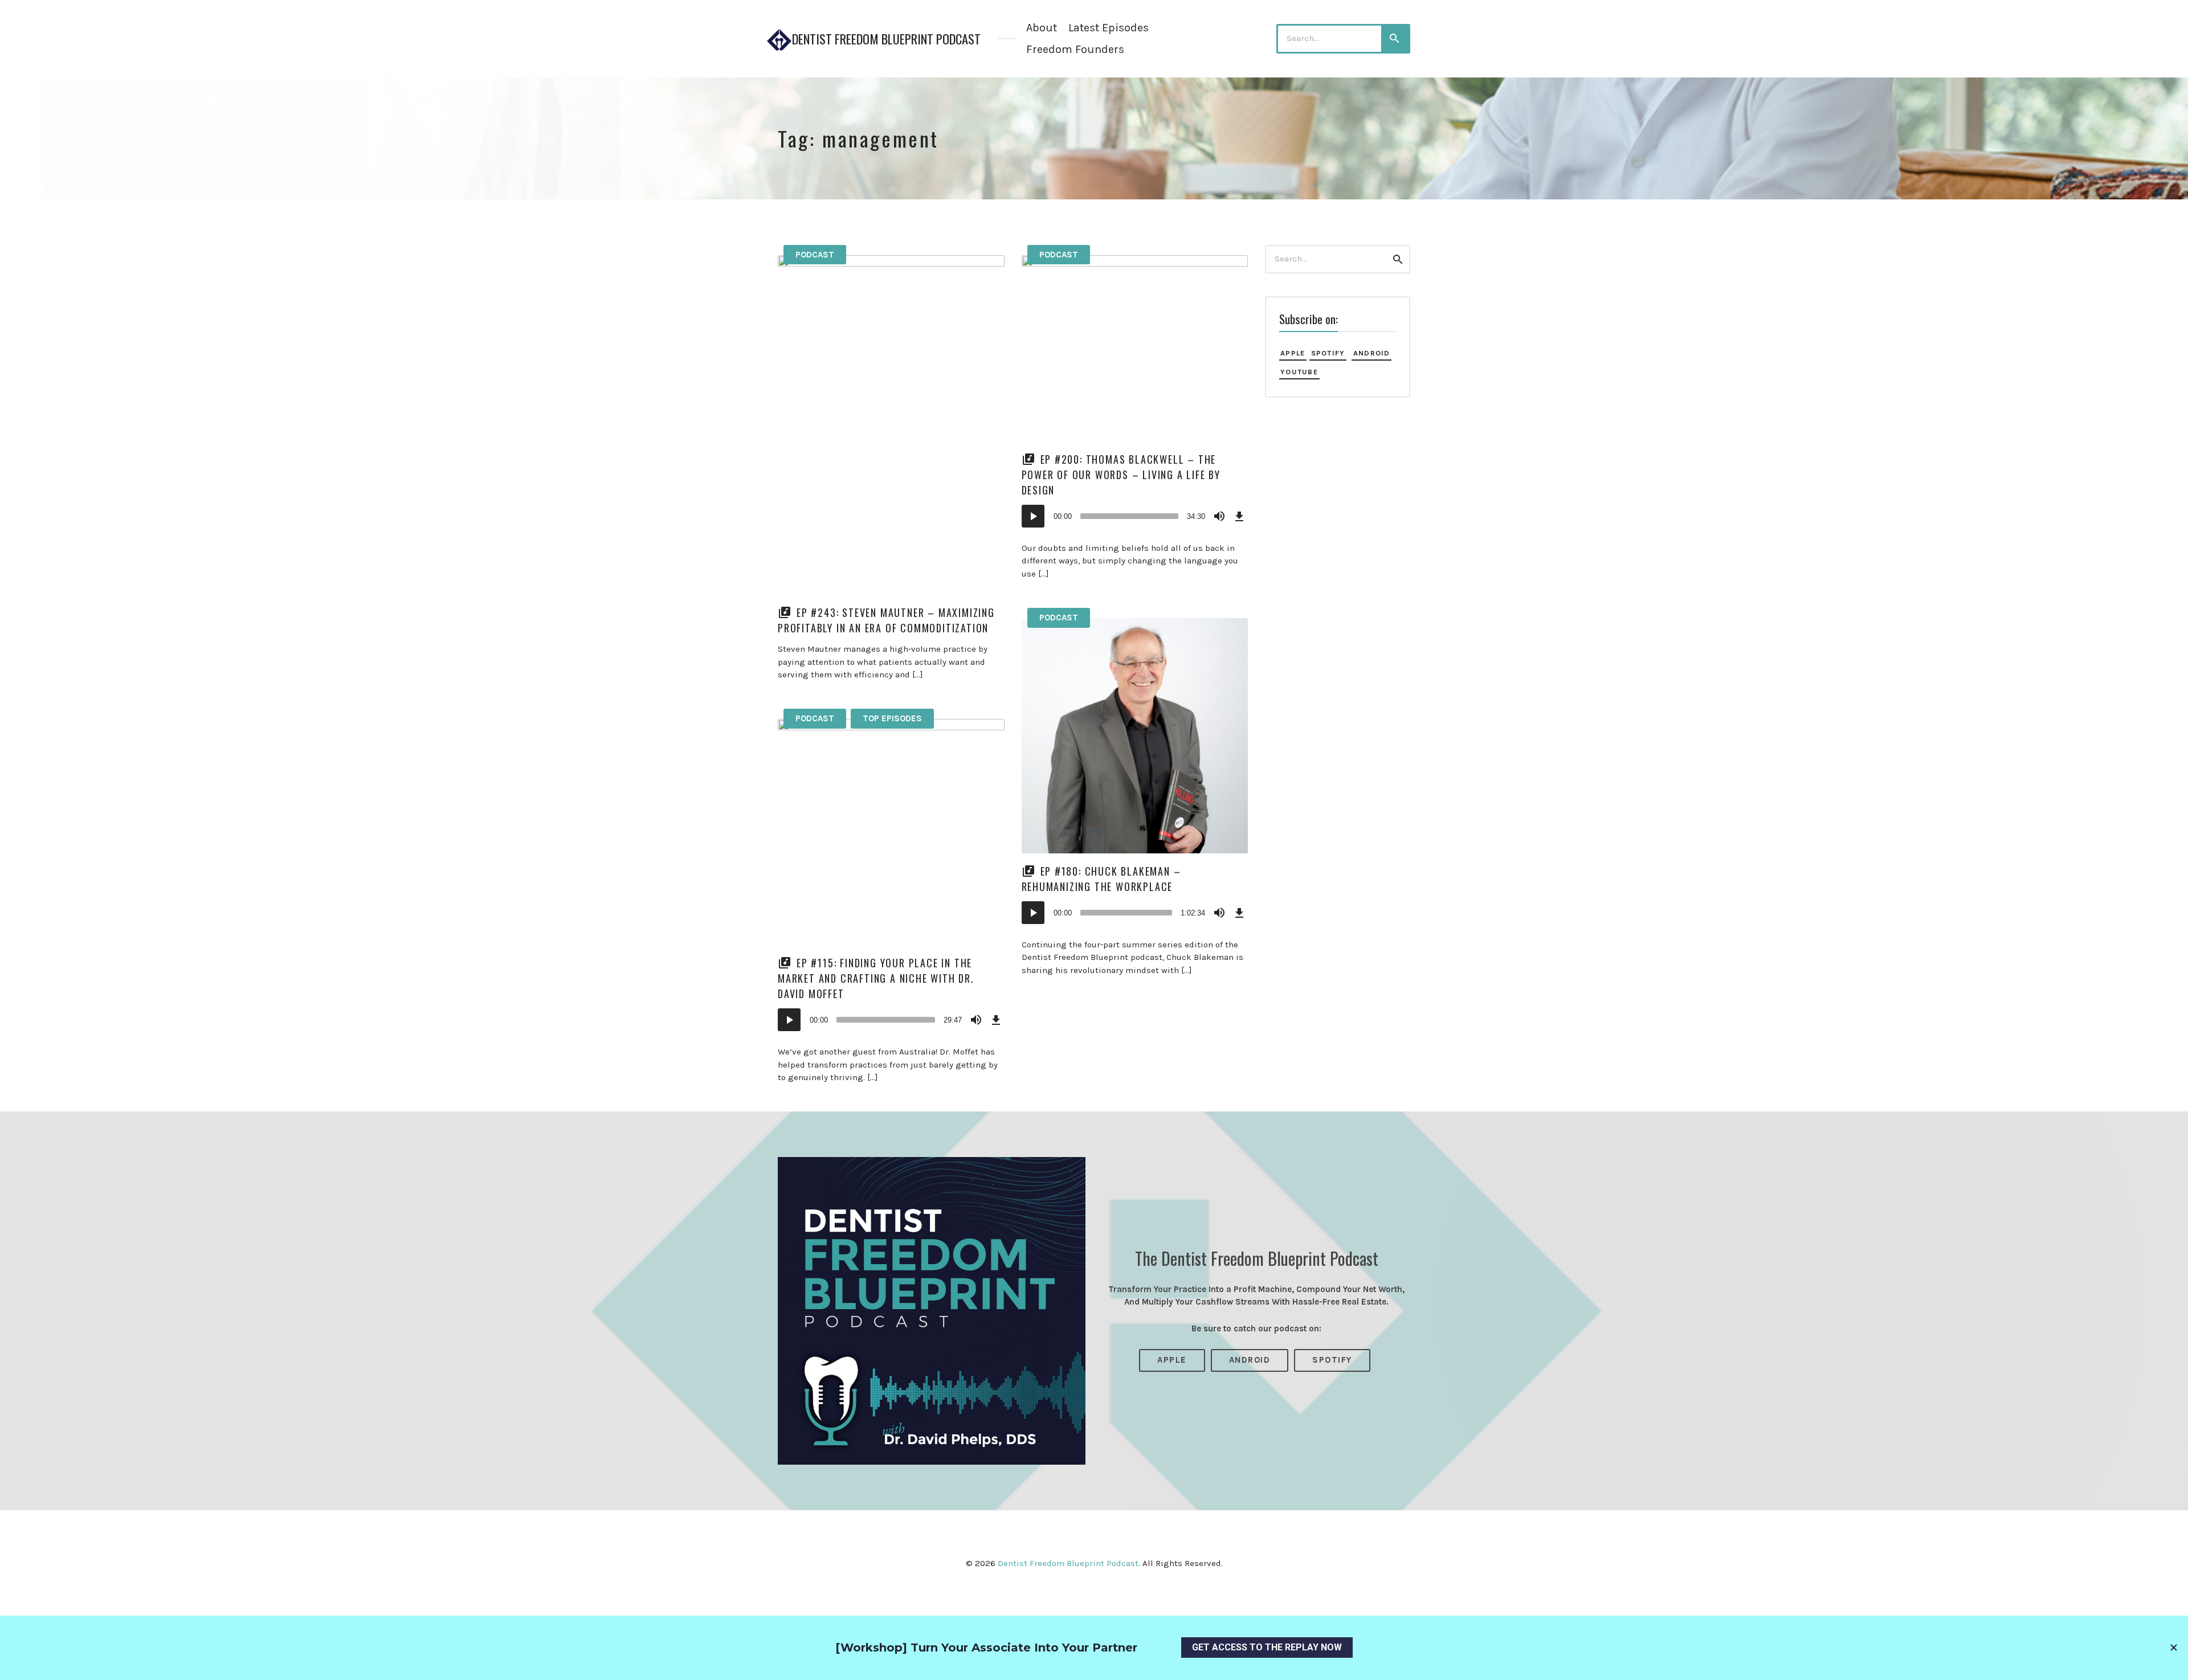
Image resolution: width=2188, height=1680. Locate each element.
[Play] (1033, 516)
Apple (1293, 353)
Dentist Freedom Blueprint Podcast (886, 39)
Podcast (815, 255)
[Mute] (1219, 516)
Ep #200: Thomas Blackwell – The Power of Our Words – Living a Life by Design (1121, 475)
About (1042, 28)
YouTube (1299, 372)
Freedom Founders (1075, 49)
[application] (1135, 516)
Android (1372, 353)
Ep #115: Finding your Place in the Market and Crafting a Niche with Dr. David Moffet (876, 978)
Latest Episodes (1109, 28)
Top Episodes (892, 718)
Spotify (1328, 353)
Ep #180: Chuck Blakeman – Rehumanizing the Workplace (1101, 879)
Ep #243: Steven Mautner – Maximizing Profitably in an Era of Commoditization (886, 620)
